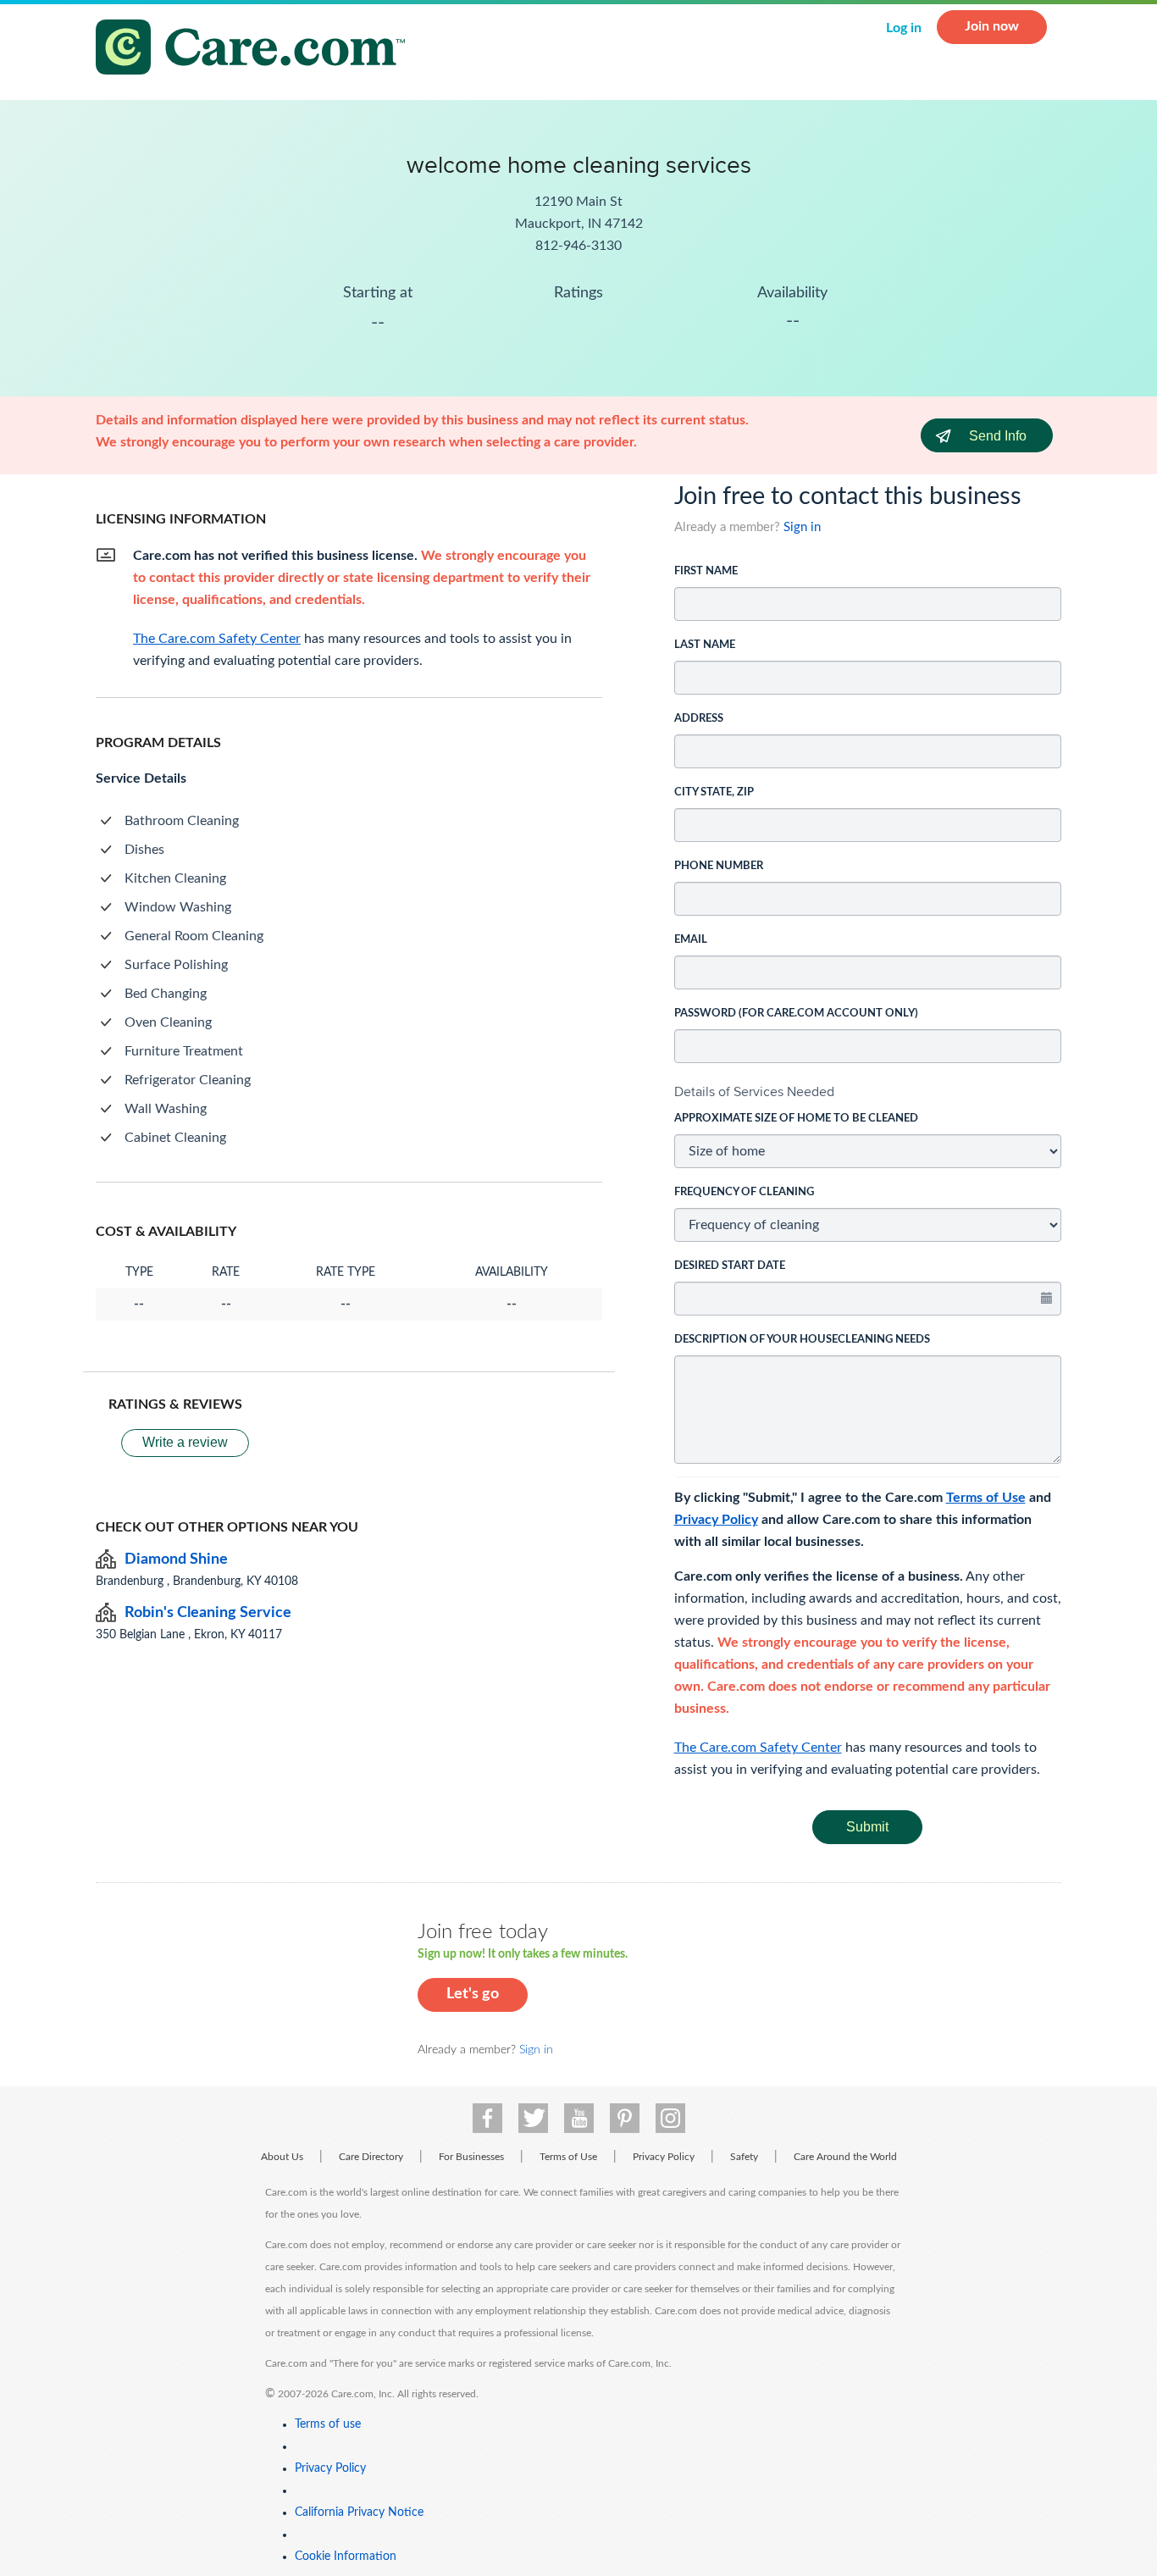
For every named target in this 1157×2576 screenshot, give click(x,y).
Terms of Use (986, 1498)
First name (706, 571)
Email (691, 940)
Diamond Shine (176, 1559)
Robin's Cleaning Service (208, 1613)
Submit (867, 1827)
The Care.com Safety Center (758, 1748)
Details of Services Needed (754, 1091)
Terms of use (328, 2424)
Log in (904, 28)
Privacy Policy (716, 1520)
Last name (705, 645)
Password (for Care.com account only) (796, 1014)
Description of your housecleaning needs (802, 1340)
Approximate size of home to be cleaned (796, 1119)
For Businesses (471, 2157)
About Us (282, 2157)
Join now (992, 26)
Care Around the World (845, 2157)
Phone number (719, 866)
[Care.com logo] (257, 50)
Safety (744, 2157)
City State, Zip (714, 792)
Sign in (802, 527)
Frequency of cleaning (744, 1192)
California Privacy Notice (359, 2512)
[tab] (868, 1092)
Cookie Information (346, 2557)
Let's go (473, 1994)
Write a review (185, 1442)
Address (699, 719)
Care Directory (371, 2157)
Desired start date (730, 1266)
